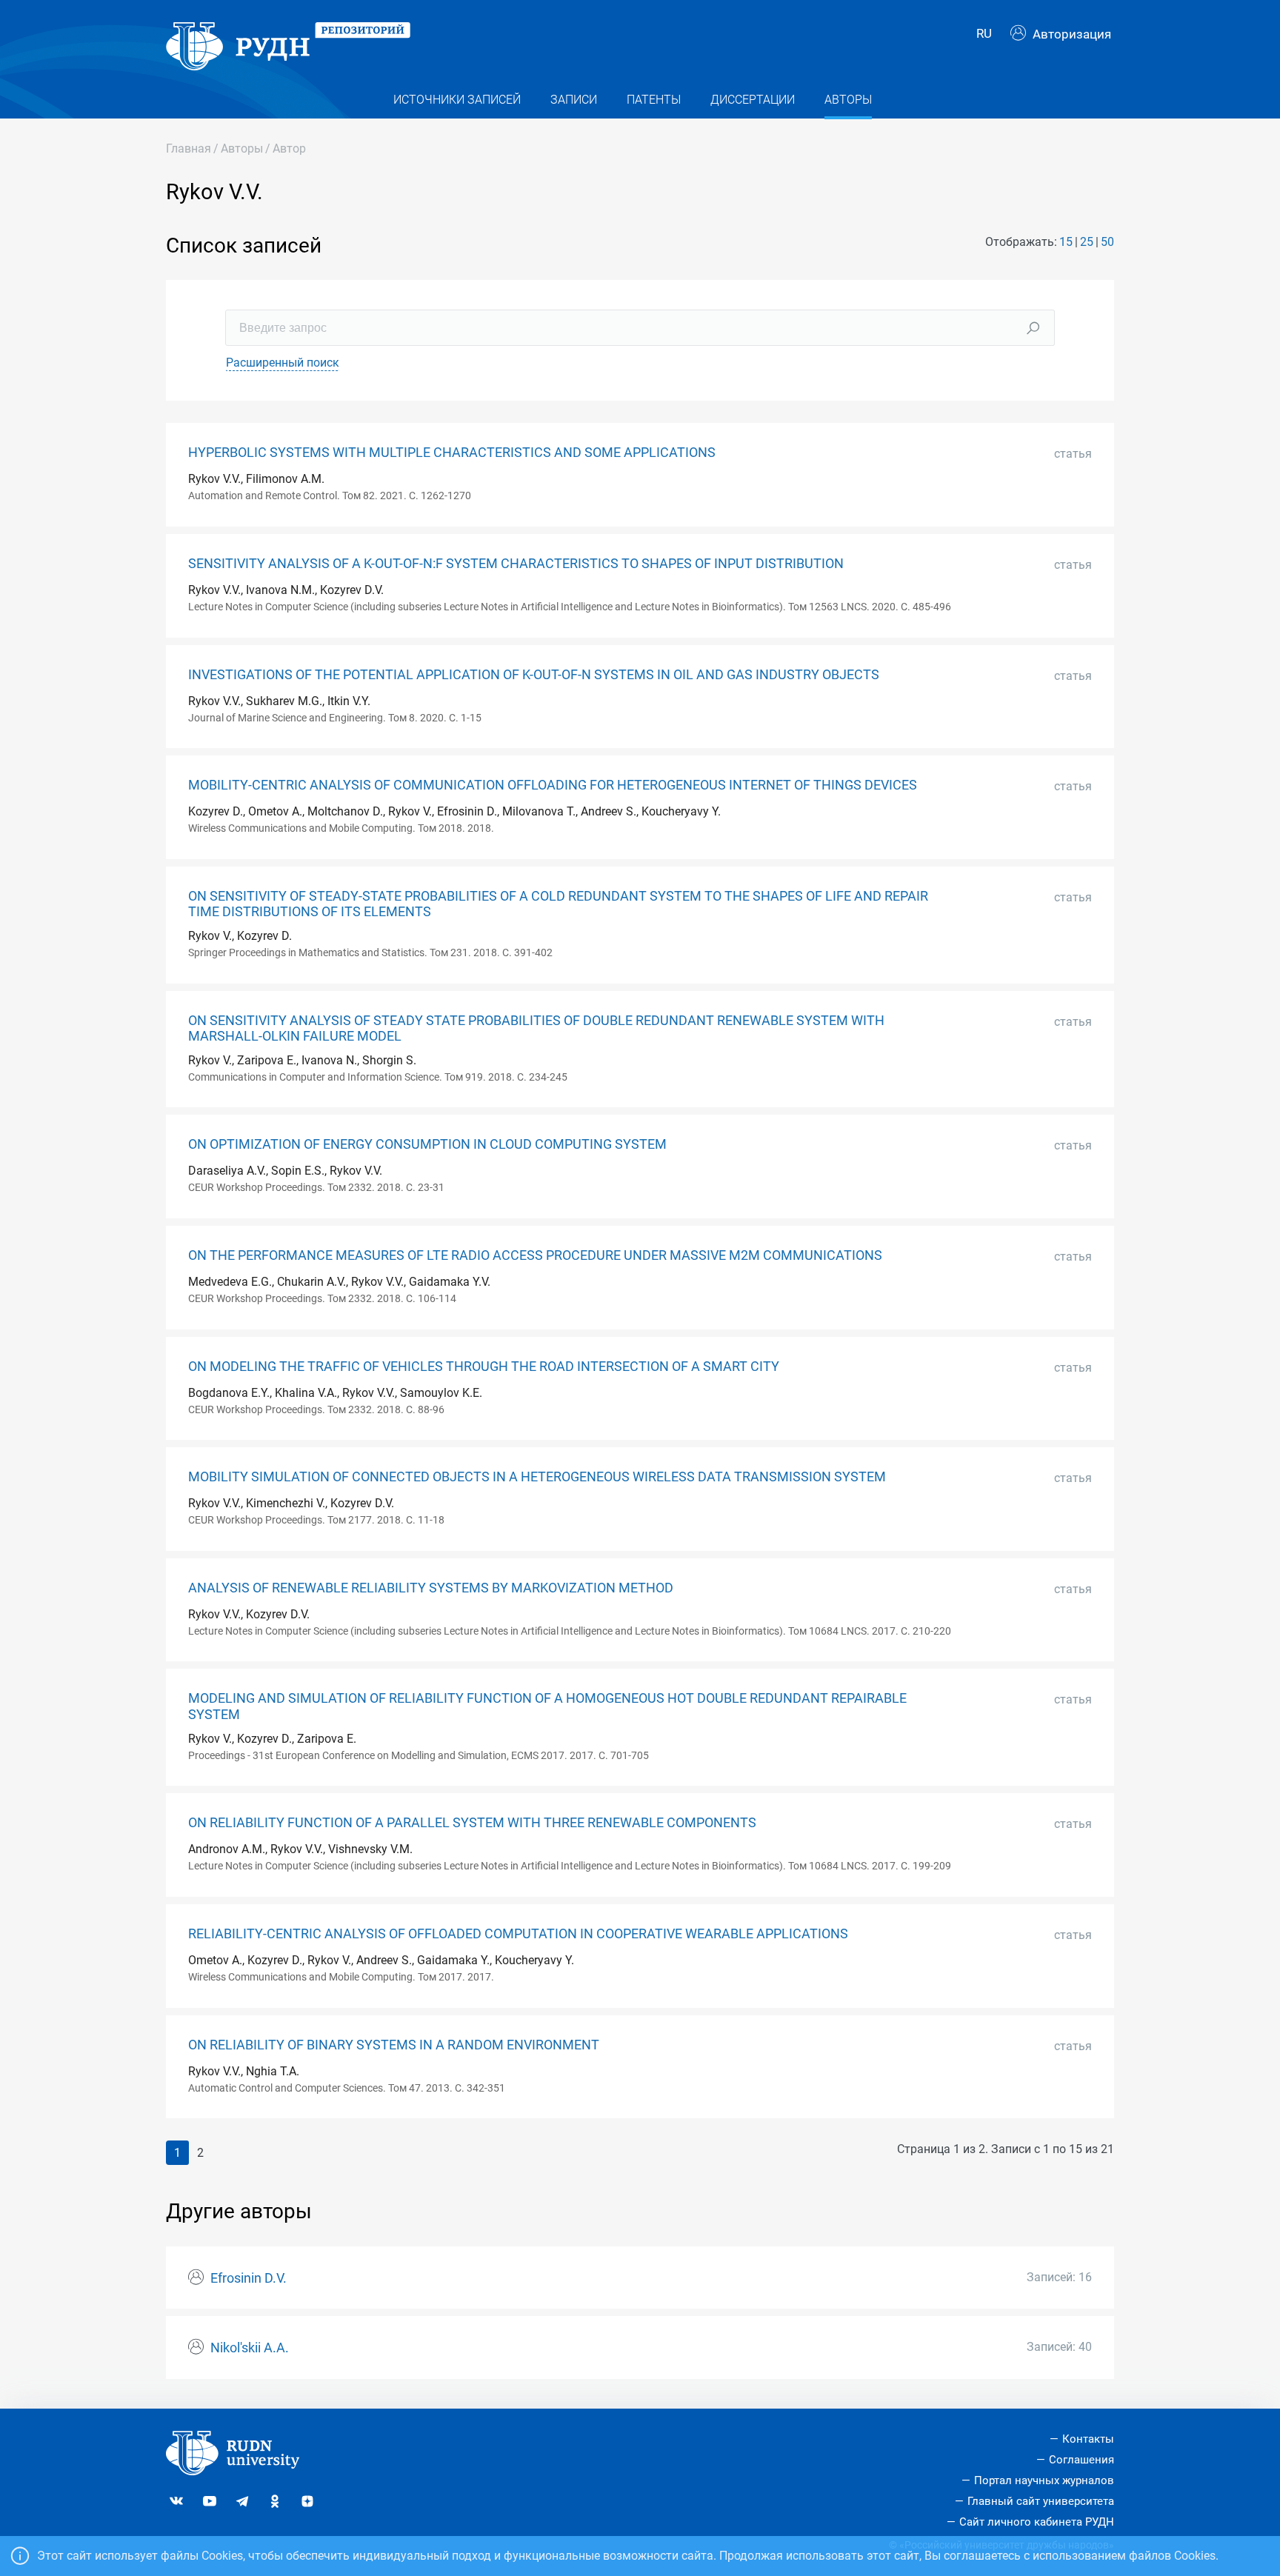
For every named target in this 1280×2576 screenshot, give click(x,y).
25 (1087, 242)
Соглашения (1081, 2460)
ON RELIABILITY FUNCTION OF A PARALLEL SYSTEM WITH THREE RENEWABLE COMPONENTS (472, 1823)
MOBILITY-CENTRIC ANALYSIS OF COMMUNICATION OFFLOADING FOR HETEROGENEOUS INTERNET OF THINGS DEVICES (553, 785)
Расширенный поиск (283, 363)
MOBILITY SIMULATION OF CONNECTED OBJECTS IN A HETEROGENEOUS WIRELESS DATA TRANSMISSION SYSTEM (537, 1477)
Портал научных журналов (1044, 2480)
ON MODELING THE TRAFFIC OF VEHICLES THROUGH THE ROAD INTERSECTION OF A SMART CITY (484, 1367)
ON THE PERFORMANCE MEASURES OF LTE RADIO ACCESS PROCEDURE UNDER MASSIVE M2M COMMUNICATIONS (535, 1255)
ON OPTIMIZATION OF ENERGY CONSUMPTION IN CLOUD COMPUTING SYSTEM (427, 1144)
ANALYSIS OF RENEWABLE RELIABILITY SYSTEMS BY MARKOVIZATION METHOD (431, 1588)
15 (1066, 242)
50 (1107, 242)
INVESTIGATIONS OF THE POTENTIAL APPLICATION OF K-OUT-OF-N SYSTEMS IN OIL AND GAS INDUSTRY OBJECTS (534, 675)
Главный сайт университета (1041, 2501)
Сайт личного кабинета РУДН (1037, 2522)
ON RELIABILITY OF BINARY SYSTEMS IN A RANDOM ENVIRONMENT (394, 2045)
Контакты (1088, 2439)
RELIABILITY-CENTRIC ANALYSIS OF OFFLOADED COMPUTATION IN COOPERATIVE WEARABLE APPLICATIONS (518, 1934)
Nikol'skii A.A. (250, 2348)
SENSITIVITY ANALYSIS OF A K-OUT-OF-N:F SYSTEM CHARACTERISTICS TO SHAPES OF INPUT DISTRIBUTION (516, 564)
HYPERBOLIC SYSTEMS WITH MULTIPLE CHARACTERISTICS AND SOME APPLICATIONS (452, 453)
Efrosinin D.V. (249, 2278)
